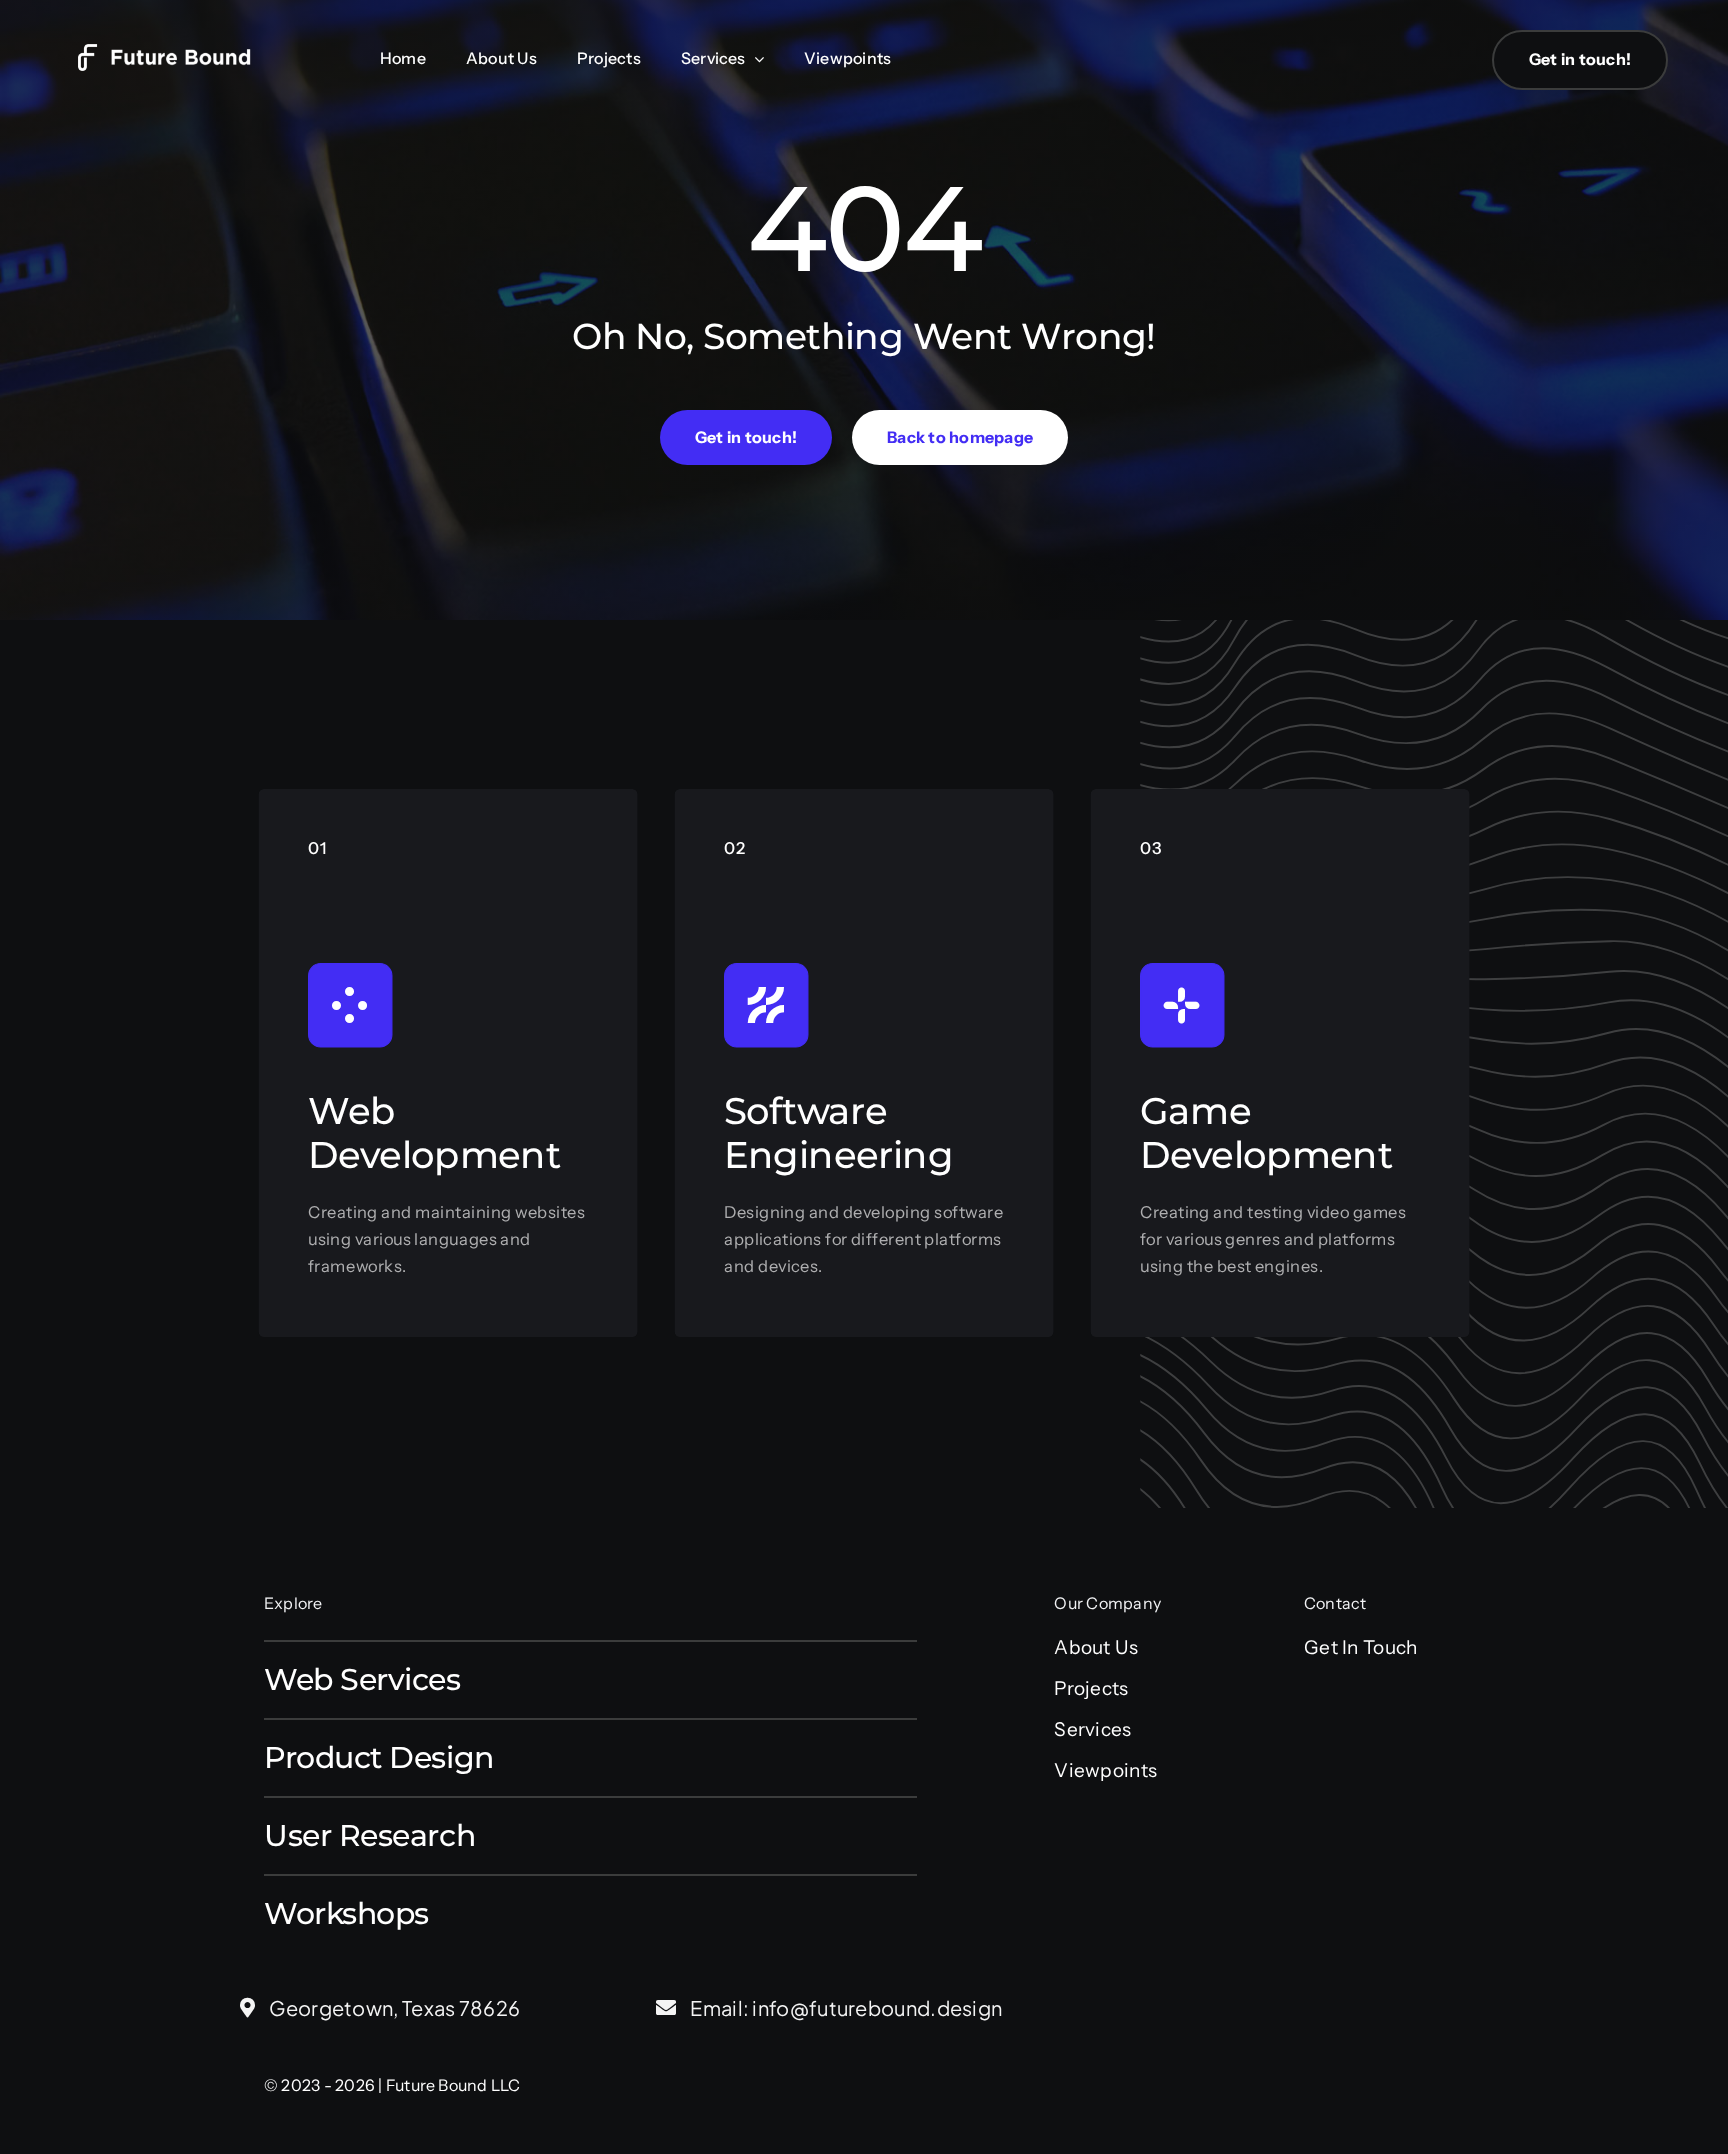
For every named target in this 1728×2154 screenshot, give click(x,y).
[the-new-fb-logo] (180, 53)
